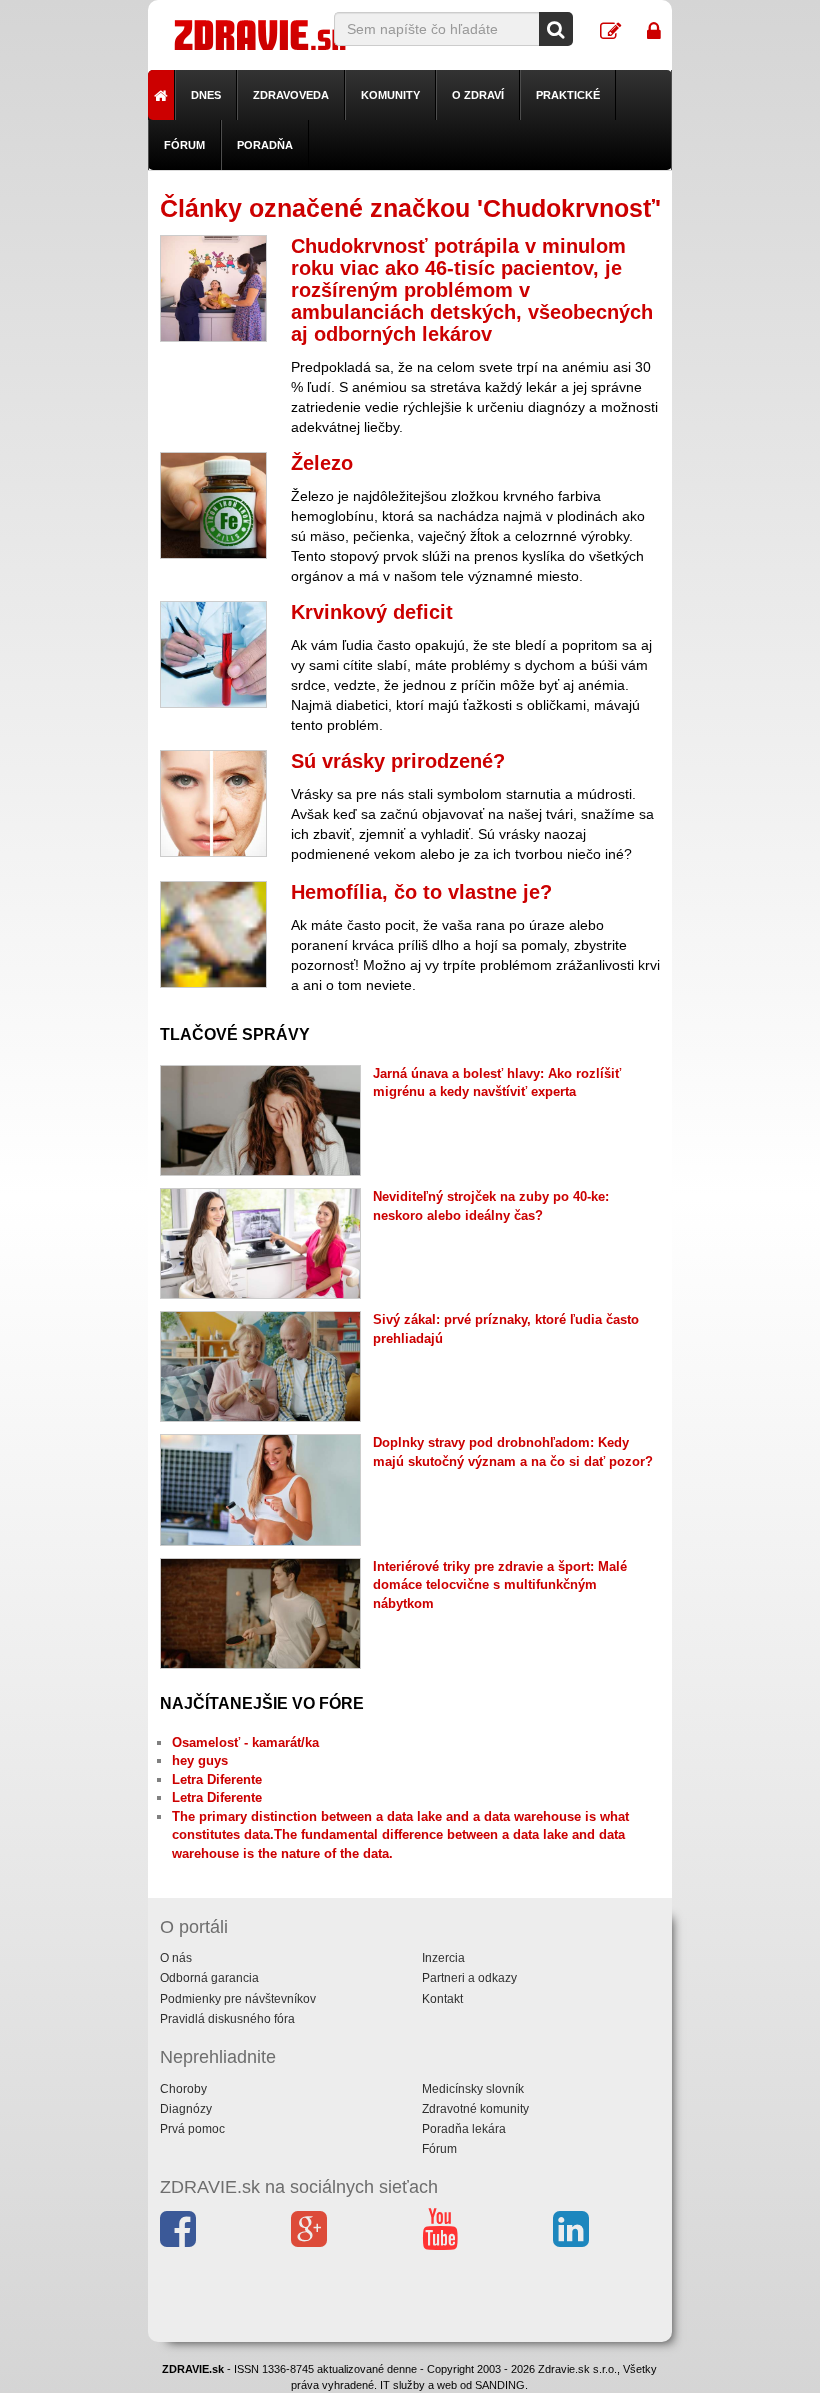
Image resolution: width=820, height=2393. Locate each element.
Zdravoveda (291, 95)
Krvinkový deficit (372, 612)
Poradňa (265, 145)
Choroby (183, 2089)
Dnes (206, 95)
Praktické (568, 95)
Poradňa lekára (464, 2129)
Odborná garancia (209, 1978)
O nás (176, 1958)
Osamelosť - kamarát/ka (245, 1742)
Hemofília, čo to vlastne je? (421, 892)
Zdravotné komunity (475, 2109)
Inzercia (443, 1958)
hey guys (200, 1760)
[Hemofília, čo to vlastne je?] (213, 934)
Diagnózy (186, 2109)
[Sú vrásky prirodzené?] (213, 803)
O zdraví (478, 95)
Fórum (184, 145)
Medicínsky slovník (473, 2089)
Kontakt (442, 1999)
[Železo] (213, 505)
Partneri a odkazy (469, 1978)
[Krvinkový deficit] (213, 654)
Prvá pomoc (192, 2129)
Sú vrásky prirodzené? (398, 761)
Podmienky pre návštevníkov (238, 1999)
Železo (322, 463)
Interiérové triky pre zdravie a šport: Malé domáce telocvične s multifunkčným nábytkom (500, 1585)
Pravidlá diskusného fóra (227, 2019)
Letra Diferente (217, 1779)
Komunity (390, 95)
